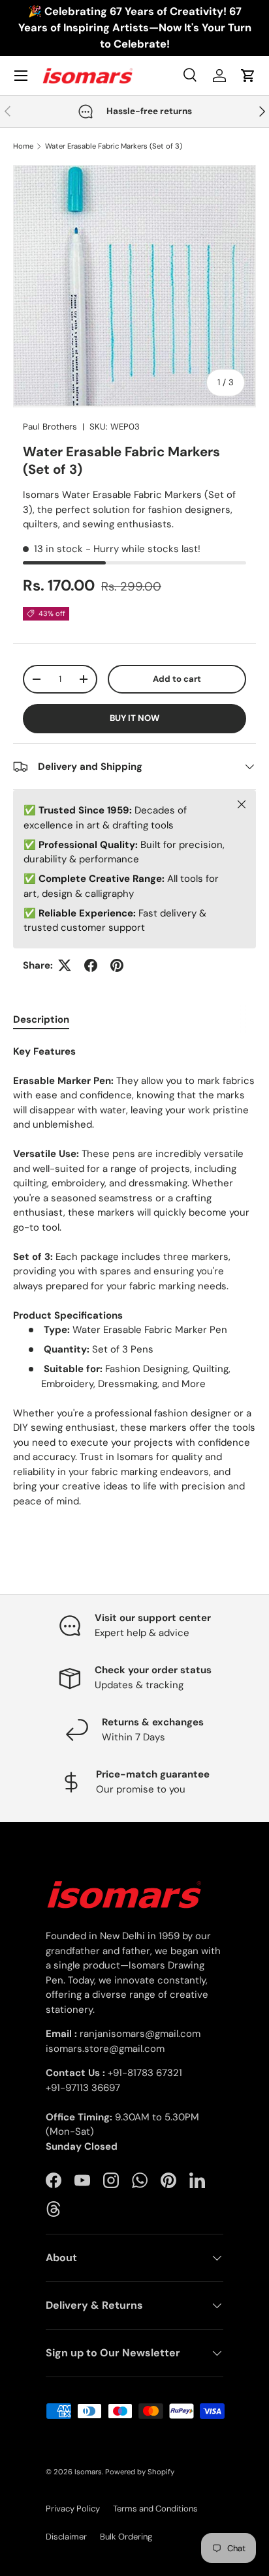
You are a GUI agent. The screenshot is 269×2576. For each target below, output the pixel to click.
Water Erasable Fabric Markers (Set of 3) (114, 146)
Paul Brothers (50, 427)
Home (23, 146)
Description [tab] (41, 1019)
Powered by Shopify (140, 2472)
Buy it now (134, 718)
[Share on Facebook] (91, 965)
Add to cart (177, 679)
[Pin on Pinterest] (117, 965)
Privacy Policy (73, 2509)
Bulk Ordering (126, 2537)
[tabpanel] (134, 1277)
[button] (248, 76)
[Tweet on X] (65, 965)
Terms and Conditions (155, 2509)
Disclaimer (66, 2537)
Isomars (88, 2472)
